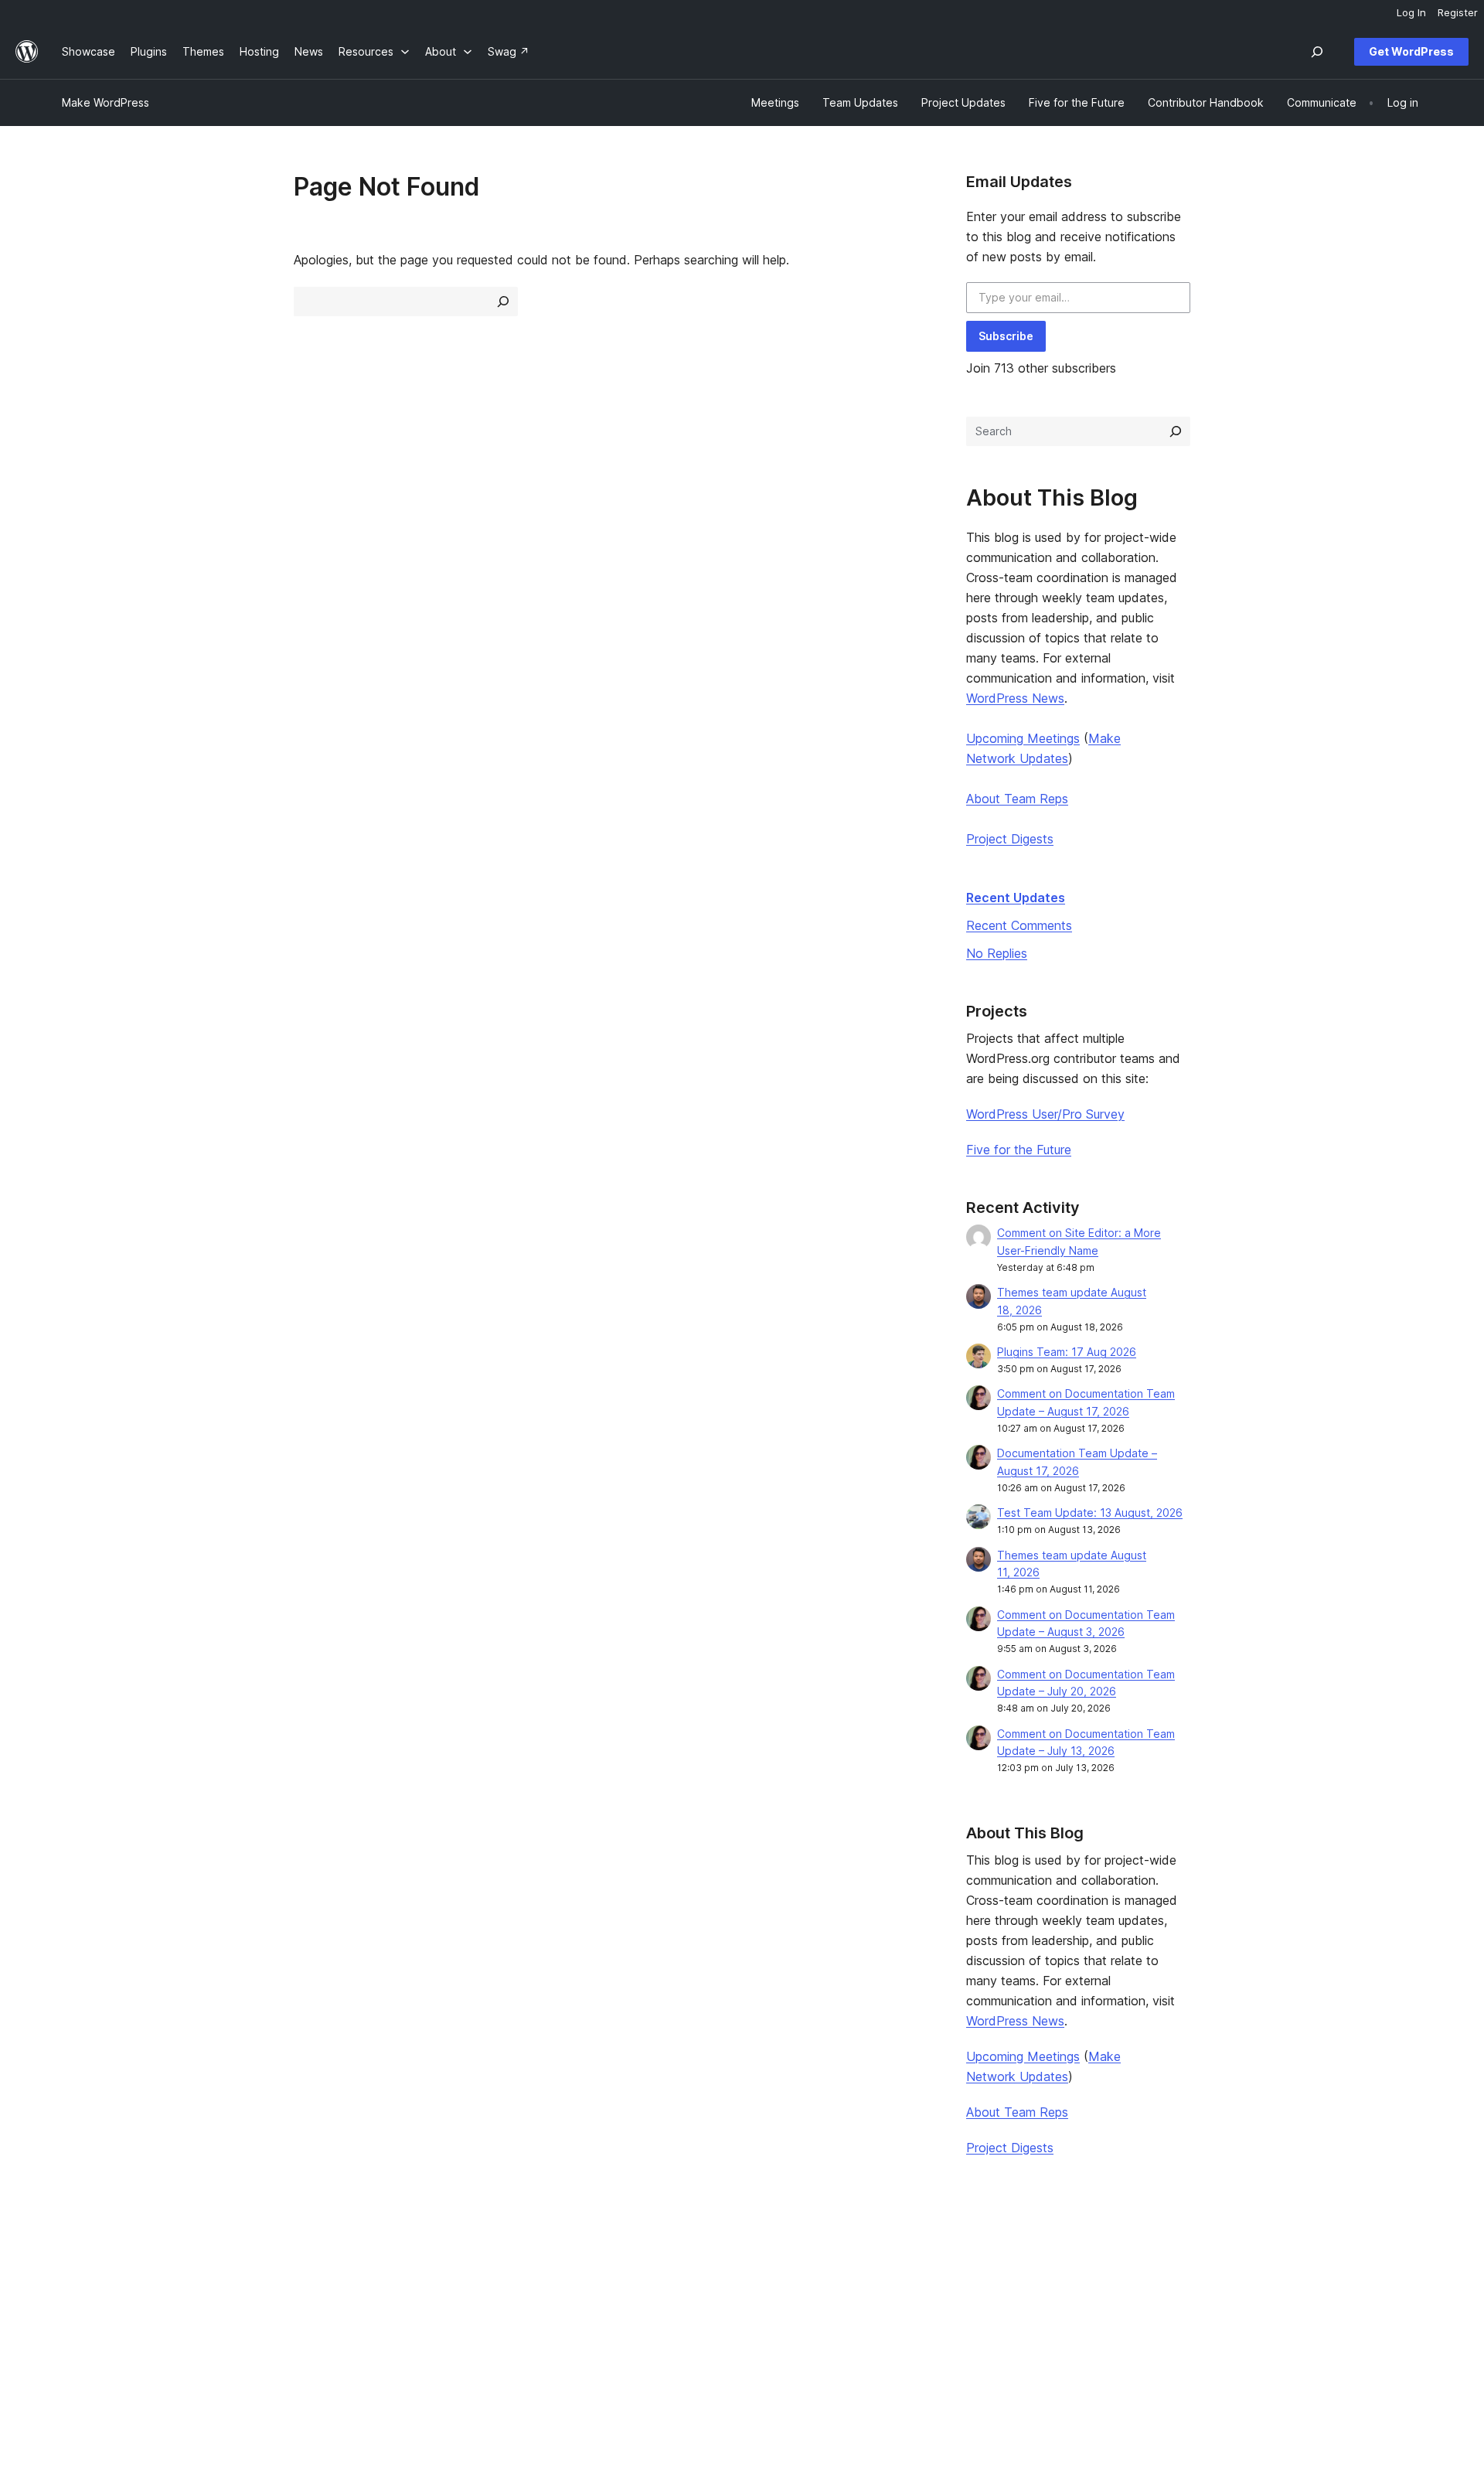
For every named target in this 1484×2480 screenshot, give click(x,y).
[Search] (1176, 431)
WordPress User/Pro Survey (1045, 1114)
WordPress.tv (653, 2332)
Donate (913, 2308)
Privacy (81, 2332)
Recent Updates (1016, 898)
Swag (908, 2332)
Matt (1181, 2283)
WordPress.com (1209, 2259)
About (77, 2259)
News (76, 2283)
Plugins (355, 2308)
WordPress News (1015, 698)
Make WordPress (106, 102)
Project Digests (1010, 839)
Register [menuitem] (1458, 12)
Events (905, 2283)
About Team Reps (1017, 799)
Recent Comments (1019, 925)
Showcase (364, 2259)
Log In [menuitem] (1411, 12)
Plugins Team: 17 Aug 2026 (1067, 1352)
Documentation (651, 2283)
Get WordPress (1411, 51)
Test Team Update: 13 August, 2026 (1090, 1513)
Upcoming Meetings (1023, 738)
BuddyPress (1200, 2332)
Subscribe (1006, 336)
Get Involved (921, 2259)
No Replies (997, 953)
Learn (626, 2259)
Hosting (82, 2308)
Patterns (359, 2332)
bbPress (1190, 2308)
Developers (642, 2308)
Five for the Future (1019, 1150)
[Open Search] (1317, 52)
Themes (358, 2283)
